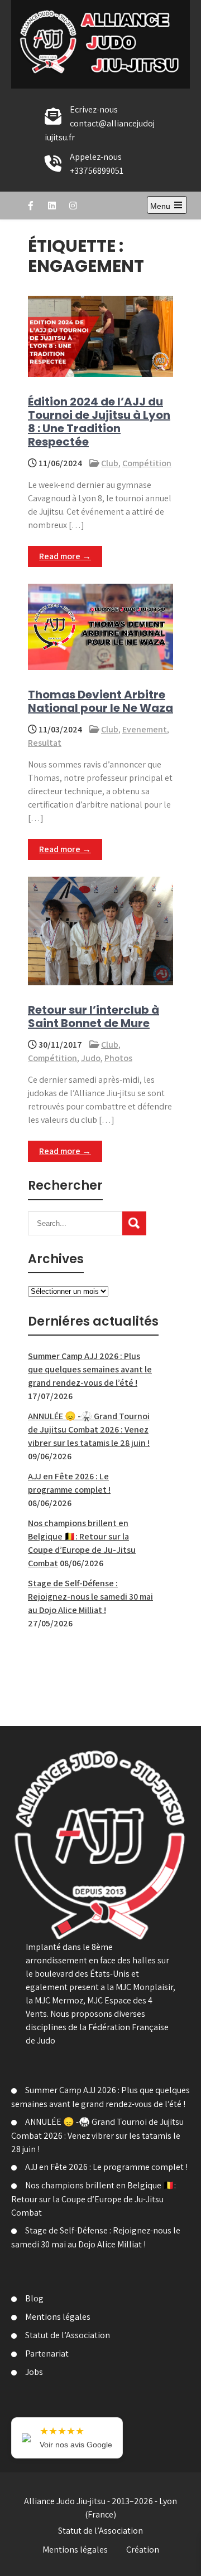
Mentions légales (58, 2317)
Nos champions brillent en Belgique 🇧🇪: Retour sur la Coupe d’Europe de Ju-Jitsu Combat (94, 2199)
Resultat (45, 743)
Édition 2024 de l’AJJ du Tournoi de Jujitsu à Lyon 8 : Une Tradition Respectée (99, 422)
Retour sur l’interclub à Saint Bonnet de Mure (94, 1016)
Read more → (65, 556)
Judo (91, 1058)
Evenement (145, 729)
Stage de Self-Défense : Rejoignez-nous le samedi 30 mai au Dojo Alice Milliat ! (90, 1597)
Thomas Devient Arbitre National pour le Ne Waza (100, 701)
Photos (118, 1058)
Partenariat (47, 2353)
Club (110, 463)
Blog (34, 2298)
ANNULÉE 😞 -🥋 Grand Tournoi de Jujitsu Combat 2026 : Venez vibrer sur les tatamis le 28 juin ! (89, 1429)
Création (143, 2550)
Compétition (147, 463)
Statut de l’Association (68, 2335)
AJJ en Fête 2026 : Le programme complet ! (106, 2167)
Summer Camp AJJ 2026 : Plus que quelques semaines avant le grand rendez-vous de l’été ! (90, 1369)
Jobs (34, 2372)
